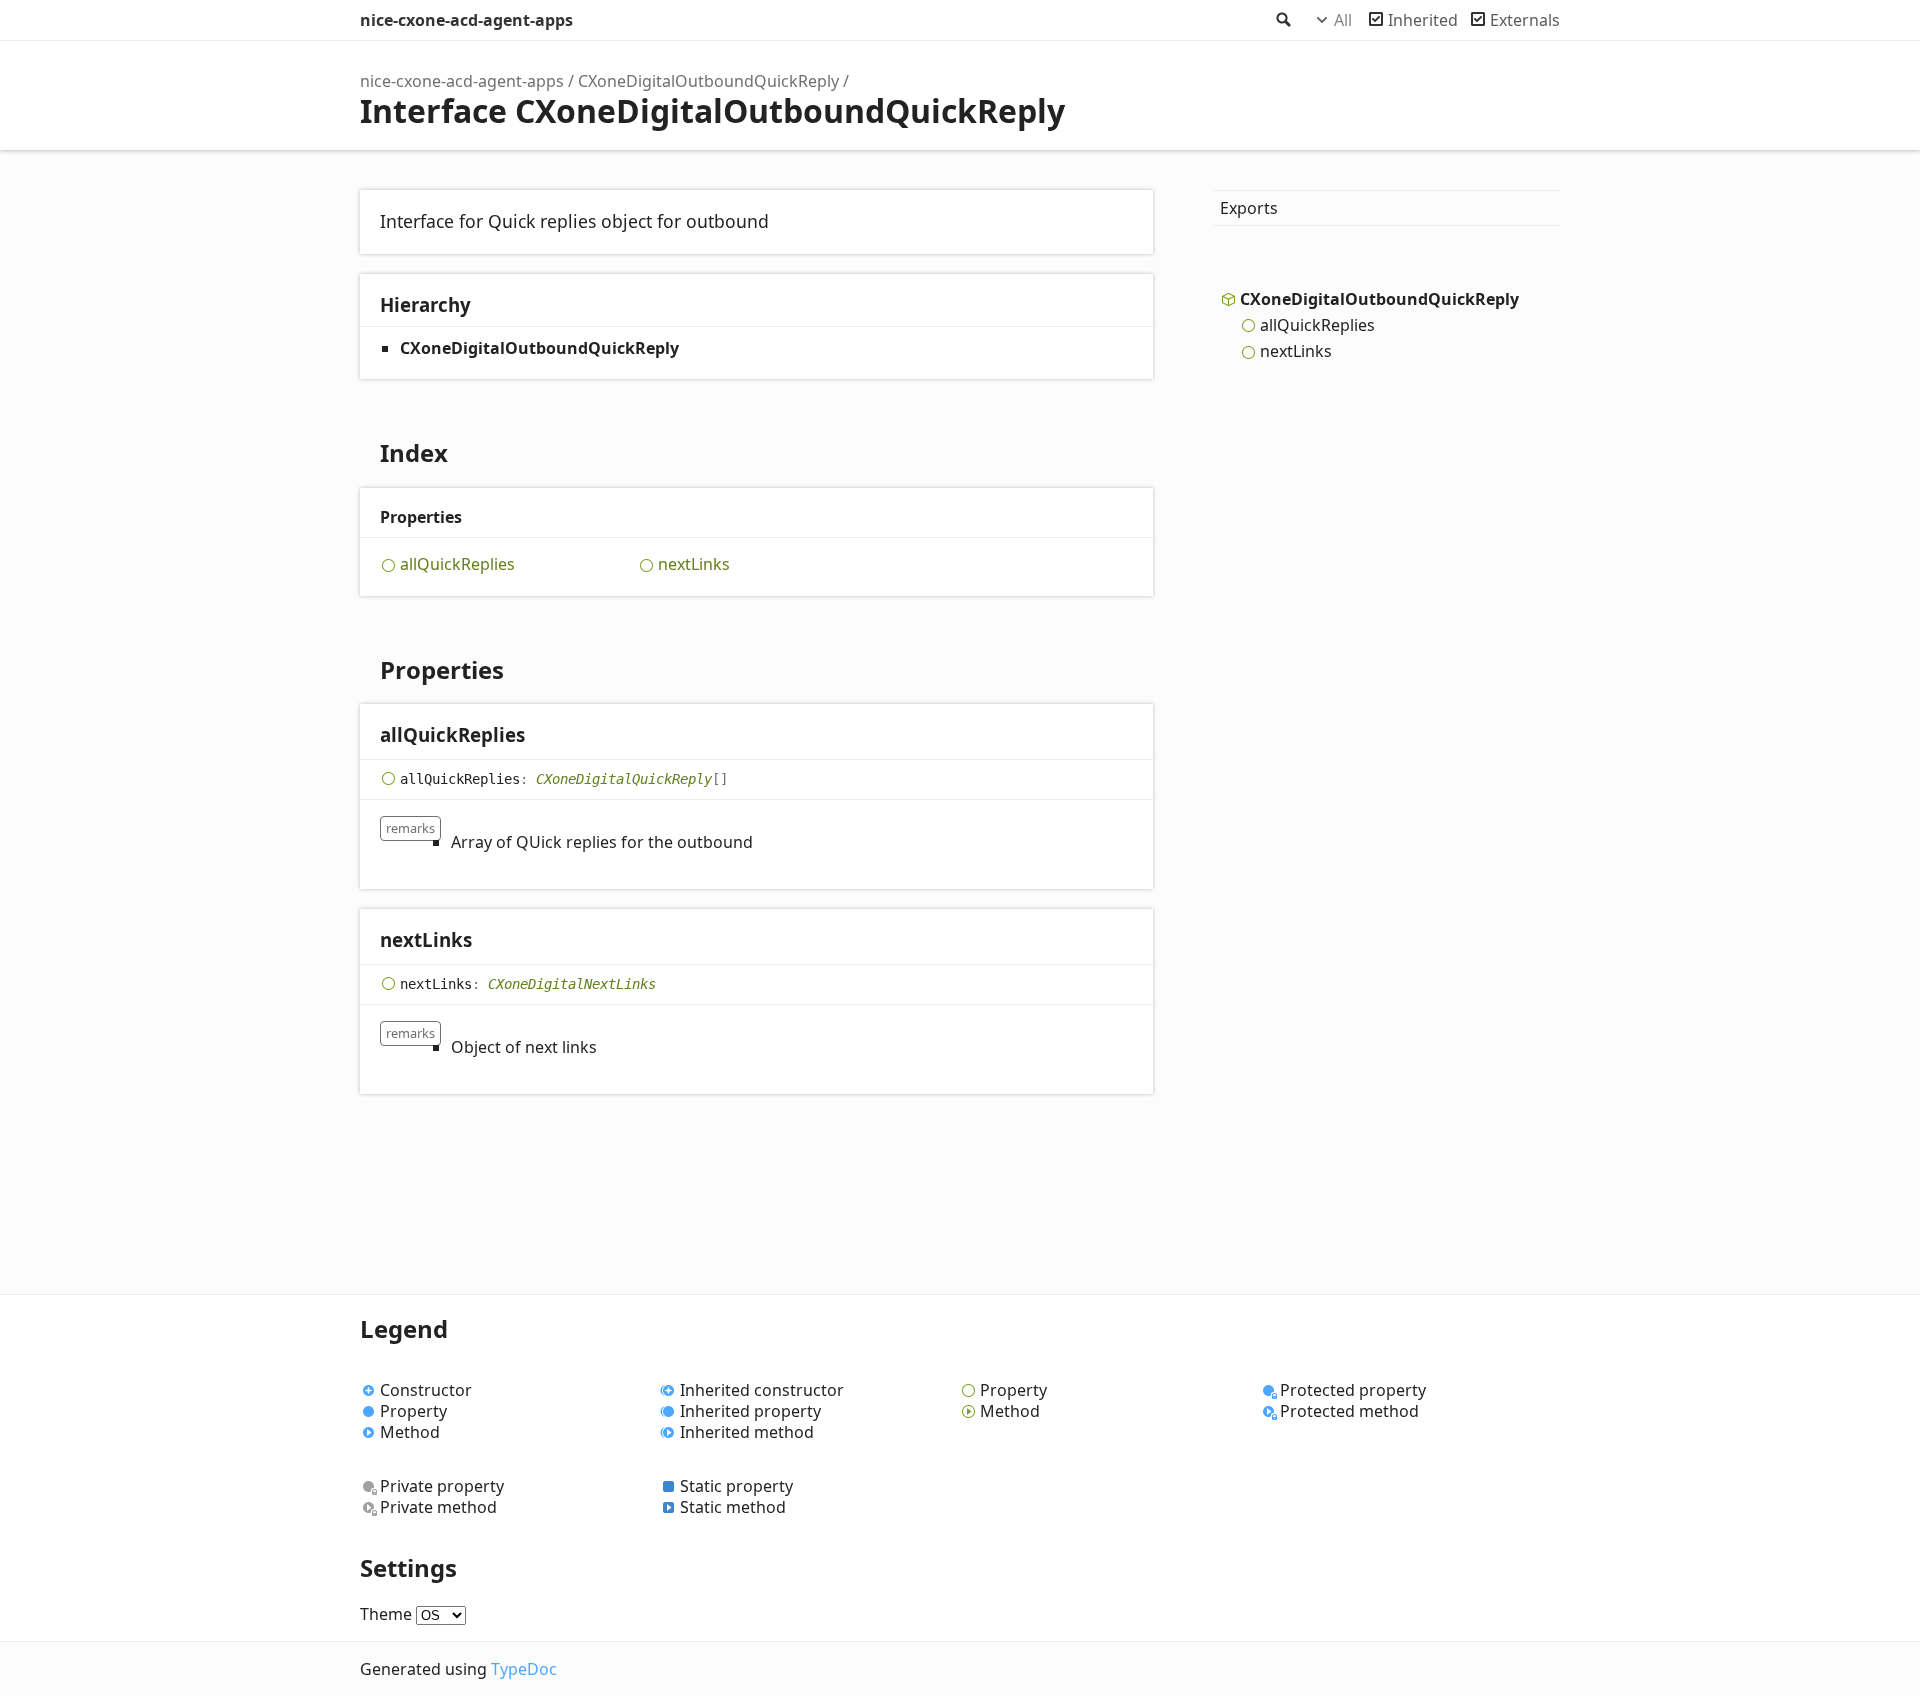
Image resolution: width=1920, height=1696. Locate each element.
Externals (1525, 20)
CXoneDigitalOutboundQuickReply (708, 81)
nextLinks (694, 564)
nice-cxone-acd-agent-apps (466, 20)
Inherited (1423, 20)
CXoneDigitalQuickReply (624, 778)
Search (1282, 20)
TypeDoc (524, 1669)
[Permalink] (544, 736)
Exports (1249, 208)
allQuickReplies (457, 564)
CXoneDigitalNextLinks (572, 983)
